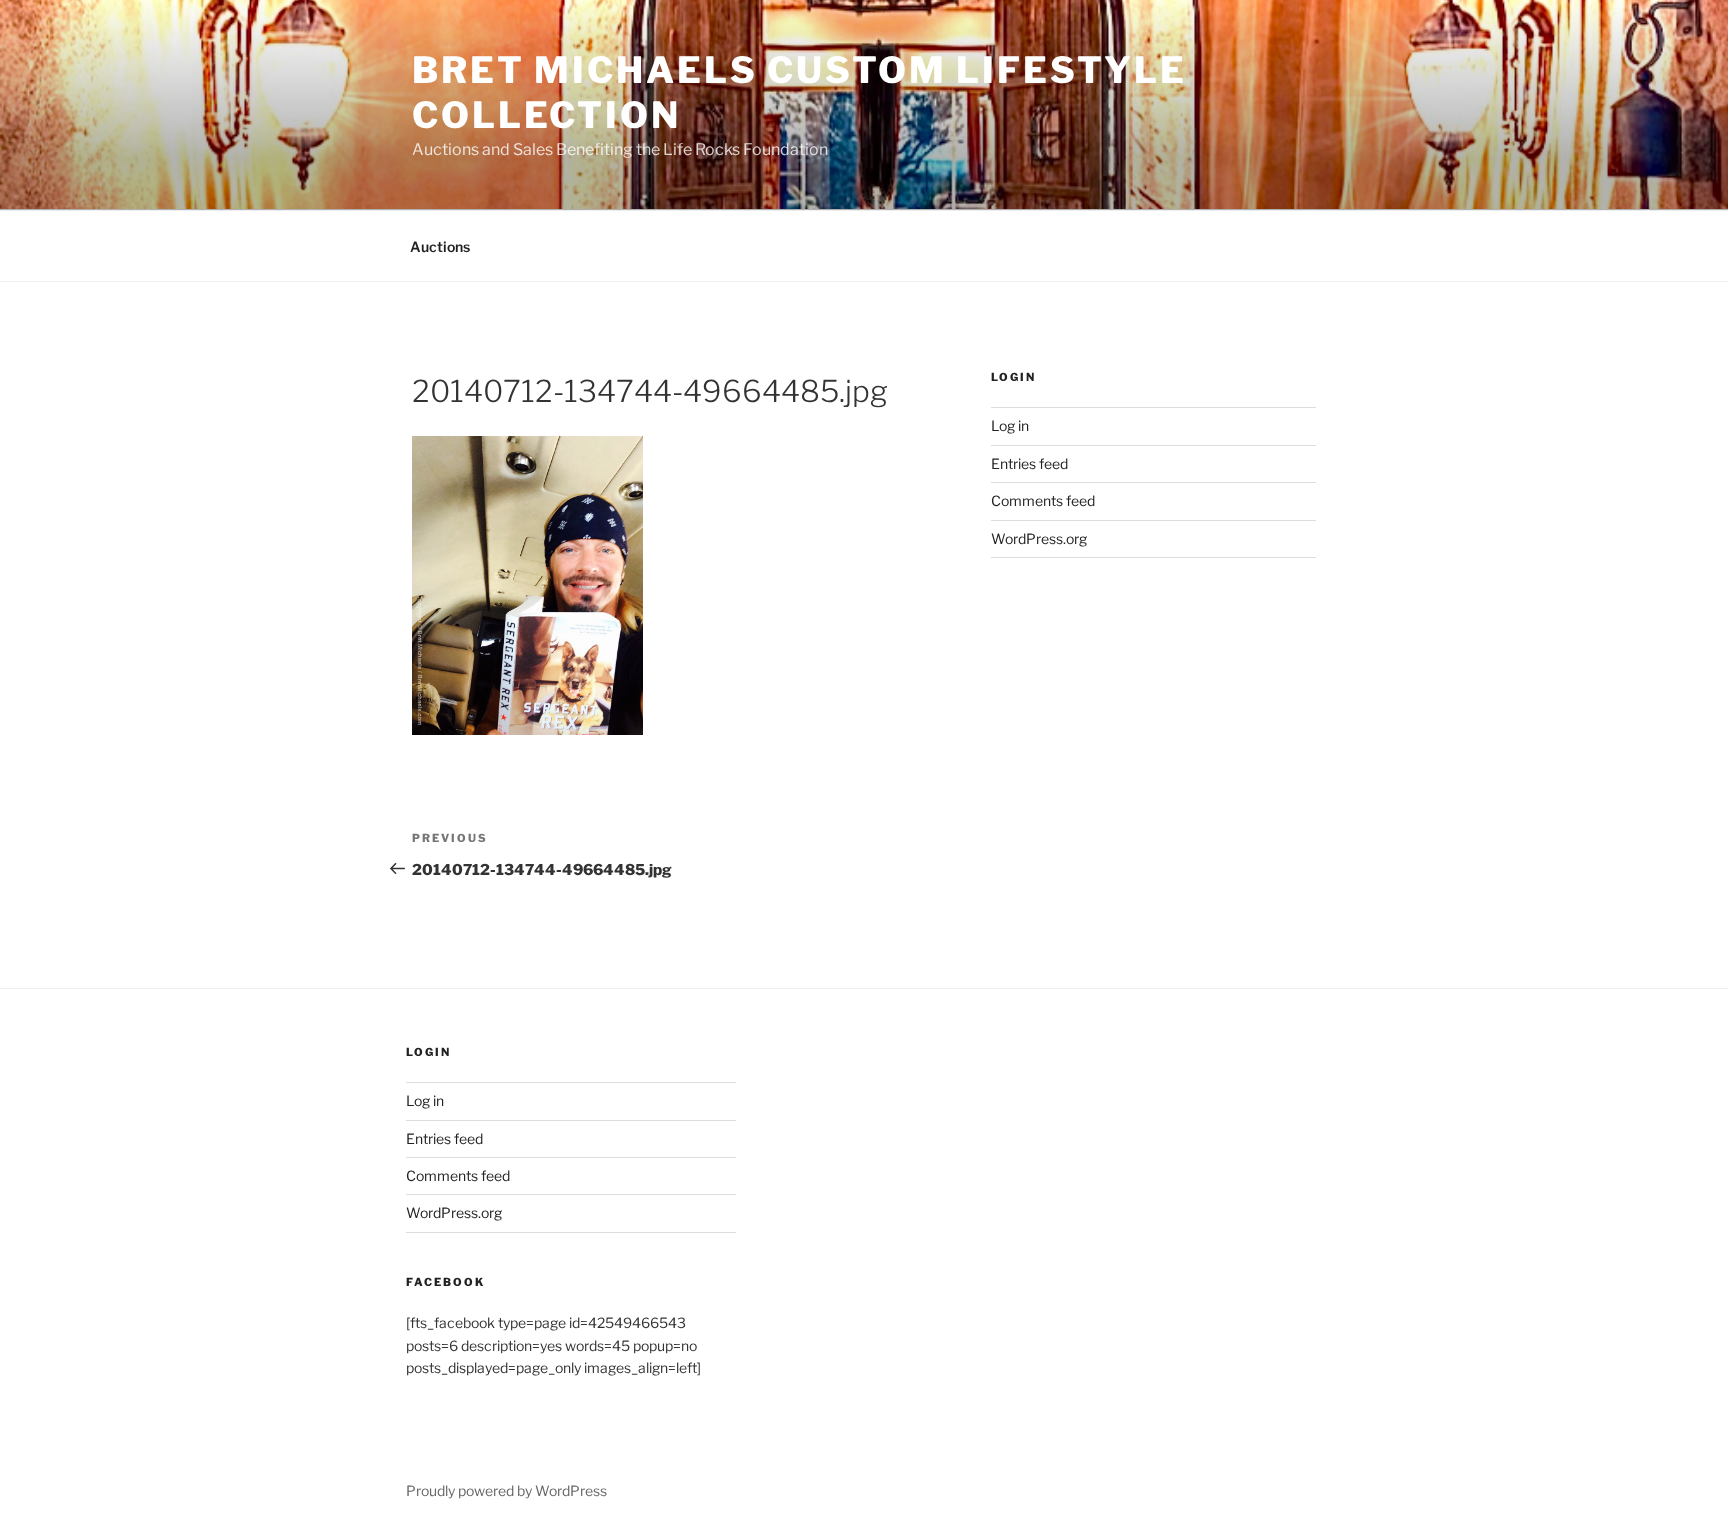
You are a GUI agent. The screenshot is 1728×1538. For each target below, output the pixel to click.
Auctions (440, 246)
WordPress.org (1039, 538)
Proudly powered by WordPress (506, 1490)
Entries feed (1029, 463)
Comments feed (1043, 500)
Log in (1010, 425)
